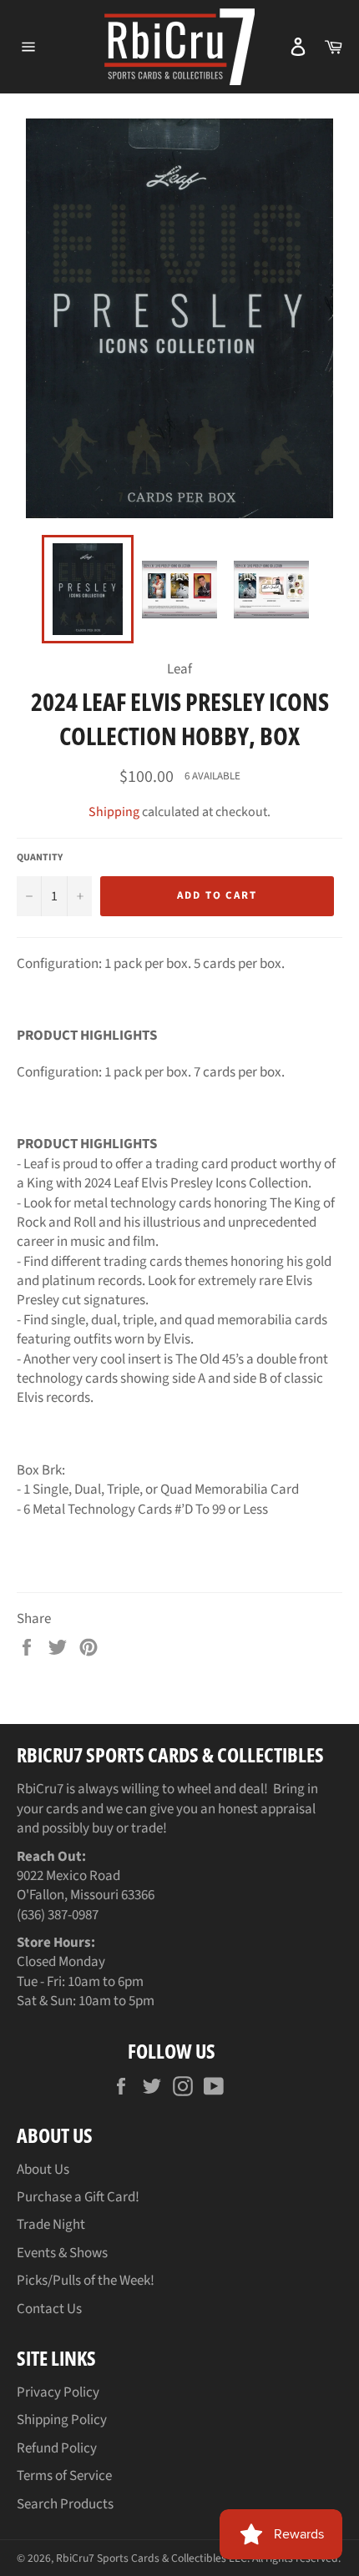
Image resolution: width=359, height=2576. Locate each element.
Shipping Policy (62, 2420)
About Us (43, 2170)
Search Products (65, 2504)
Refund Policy (57, 2448)
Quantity (40, 858)
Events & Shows (62, 2253)
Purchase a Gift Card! (78, 2197)
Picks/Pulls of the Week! (86, 2281)
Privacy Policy (58, 2392)
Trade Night (51, 2225)
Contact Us (49, 2309)
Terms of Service (64, 2476)
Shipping (114, 812)
